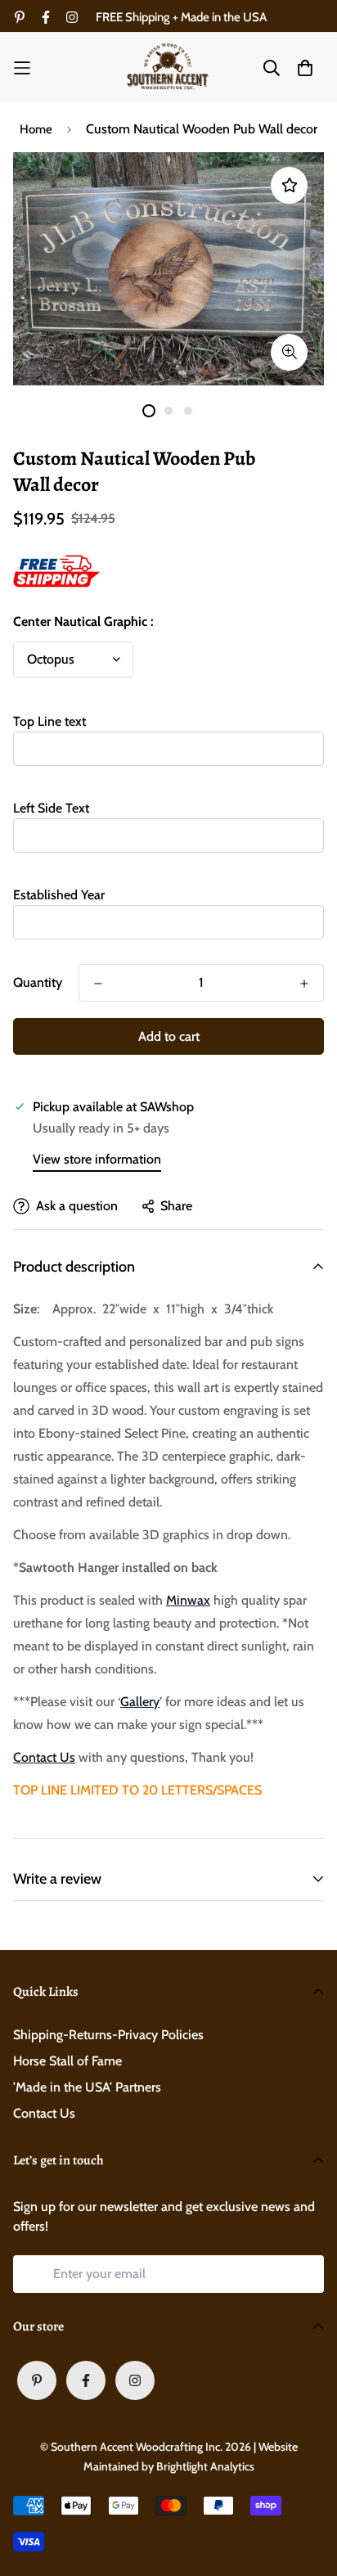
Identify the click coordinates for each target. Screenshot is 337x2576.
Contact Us (44, 1757)
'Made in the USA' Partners (87, 2087)
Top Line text (49, 721)
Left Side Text (51, 808)
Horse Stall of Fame (67, 2061)
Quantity (38, 982)
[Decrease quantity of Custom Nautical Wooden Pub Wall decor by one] (98, 984)
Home (36, 129)
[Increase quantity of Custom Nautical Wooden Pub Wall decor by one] (304, 984)
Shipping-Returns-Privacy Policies (108, 2035)
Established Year (59, 895)
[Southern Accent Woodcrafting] (168, 68)
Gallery (140, 1702)
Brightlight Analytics (205, 2466)
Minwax (188, 1600)
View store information (97, 1159)
